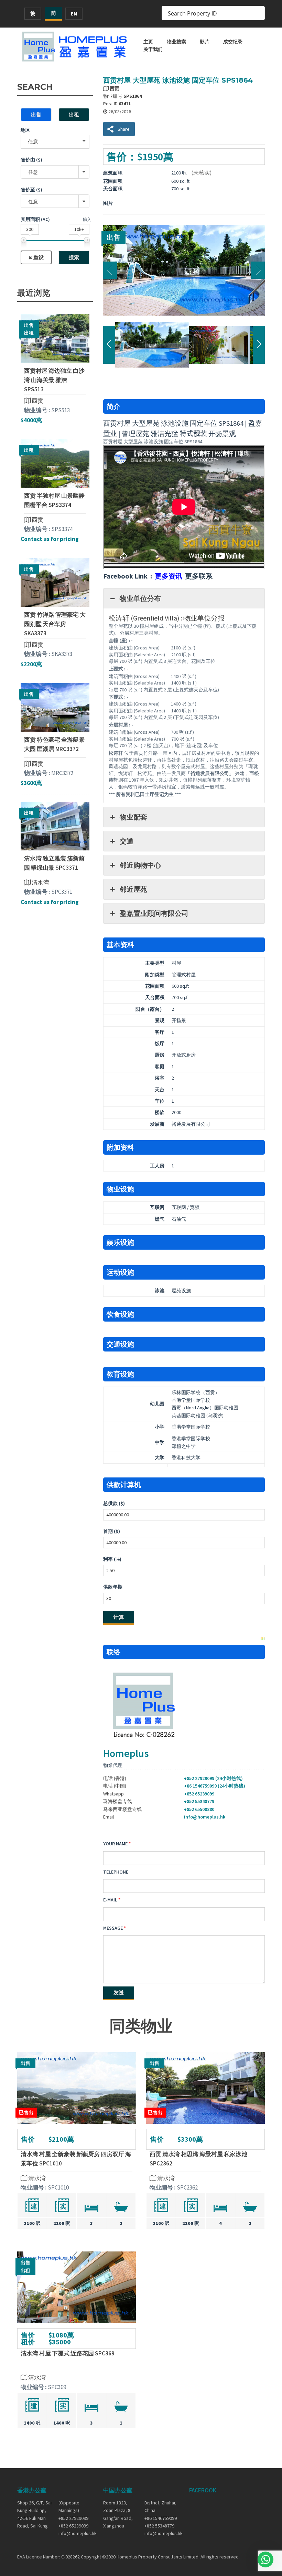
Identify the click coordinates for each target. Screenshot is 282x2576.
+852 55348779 (199, 1801)
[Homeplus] (75, 46)
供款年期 (113, 1587)
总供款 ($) (114, 1503)
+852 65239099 (199, 1794)
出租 (74, 114)
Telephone (116, 1872)
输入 (87, 219)
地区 (25, 130)
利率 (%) (112, 1559)
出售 (36, 114)
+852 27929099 (73, 2518)
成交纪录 (233, 42)
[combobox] (55, 172)
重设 (39, 257)
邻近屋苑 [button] (133, 889)
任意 (33, 142)
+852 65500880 (199, 1809)
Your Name (115, 1844)
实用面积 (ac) (35, 219)
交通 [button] (127, 841)
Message (113, 1928)
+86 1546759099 (161, 2518)
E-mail (110, 1900)
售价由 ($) (31, 160)
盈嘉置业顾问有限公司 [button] (154, 913)
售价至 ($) (31, 190)
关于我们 (153, 49)
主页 (148, 42)
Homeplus (126, 1753)
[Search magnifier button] (258, 13)
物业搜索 (176, 42)
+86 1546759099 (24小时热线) (215, 1786)
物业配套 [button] (133, 817)
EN (74, 14)
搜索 (74, 257)
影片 (205, 42)
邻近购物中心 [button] (140, 865)
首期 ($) (112, 1531)
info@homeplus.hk (205, 1817)
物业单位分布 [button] (140, 598)
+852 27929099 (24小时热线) (213, 1778)
